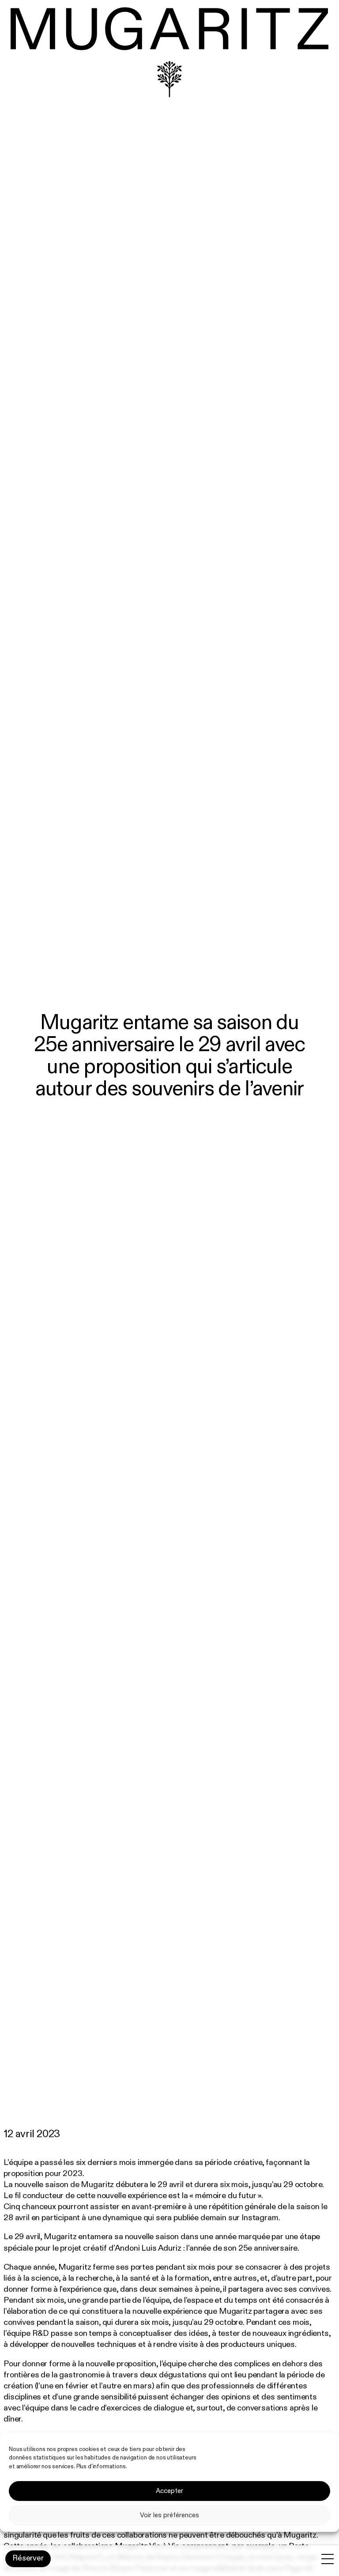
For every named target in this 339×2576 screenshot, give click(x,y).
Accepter (169, 2491)
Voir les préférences (169, 2515)
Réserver (28, 2558)
